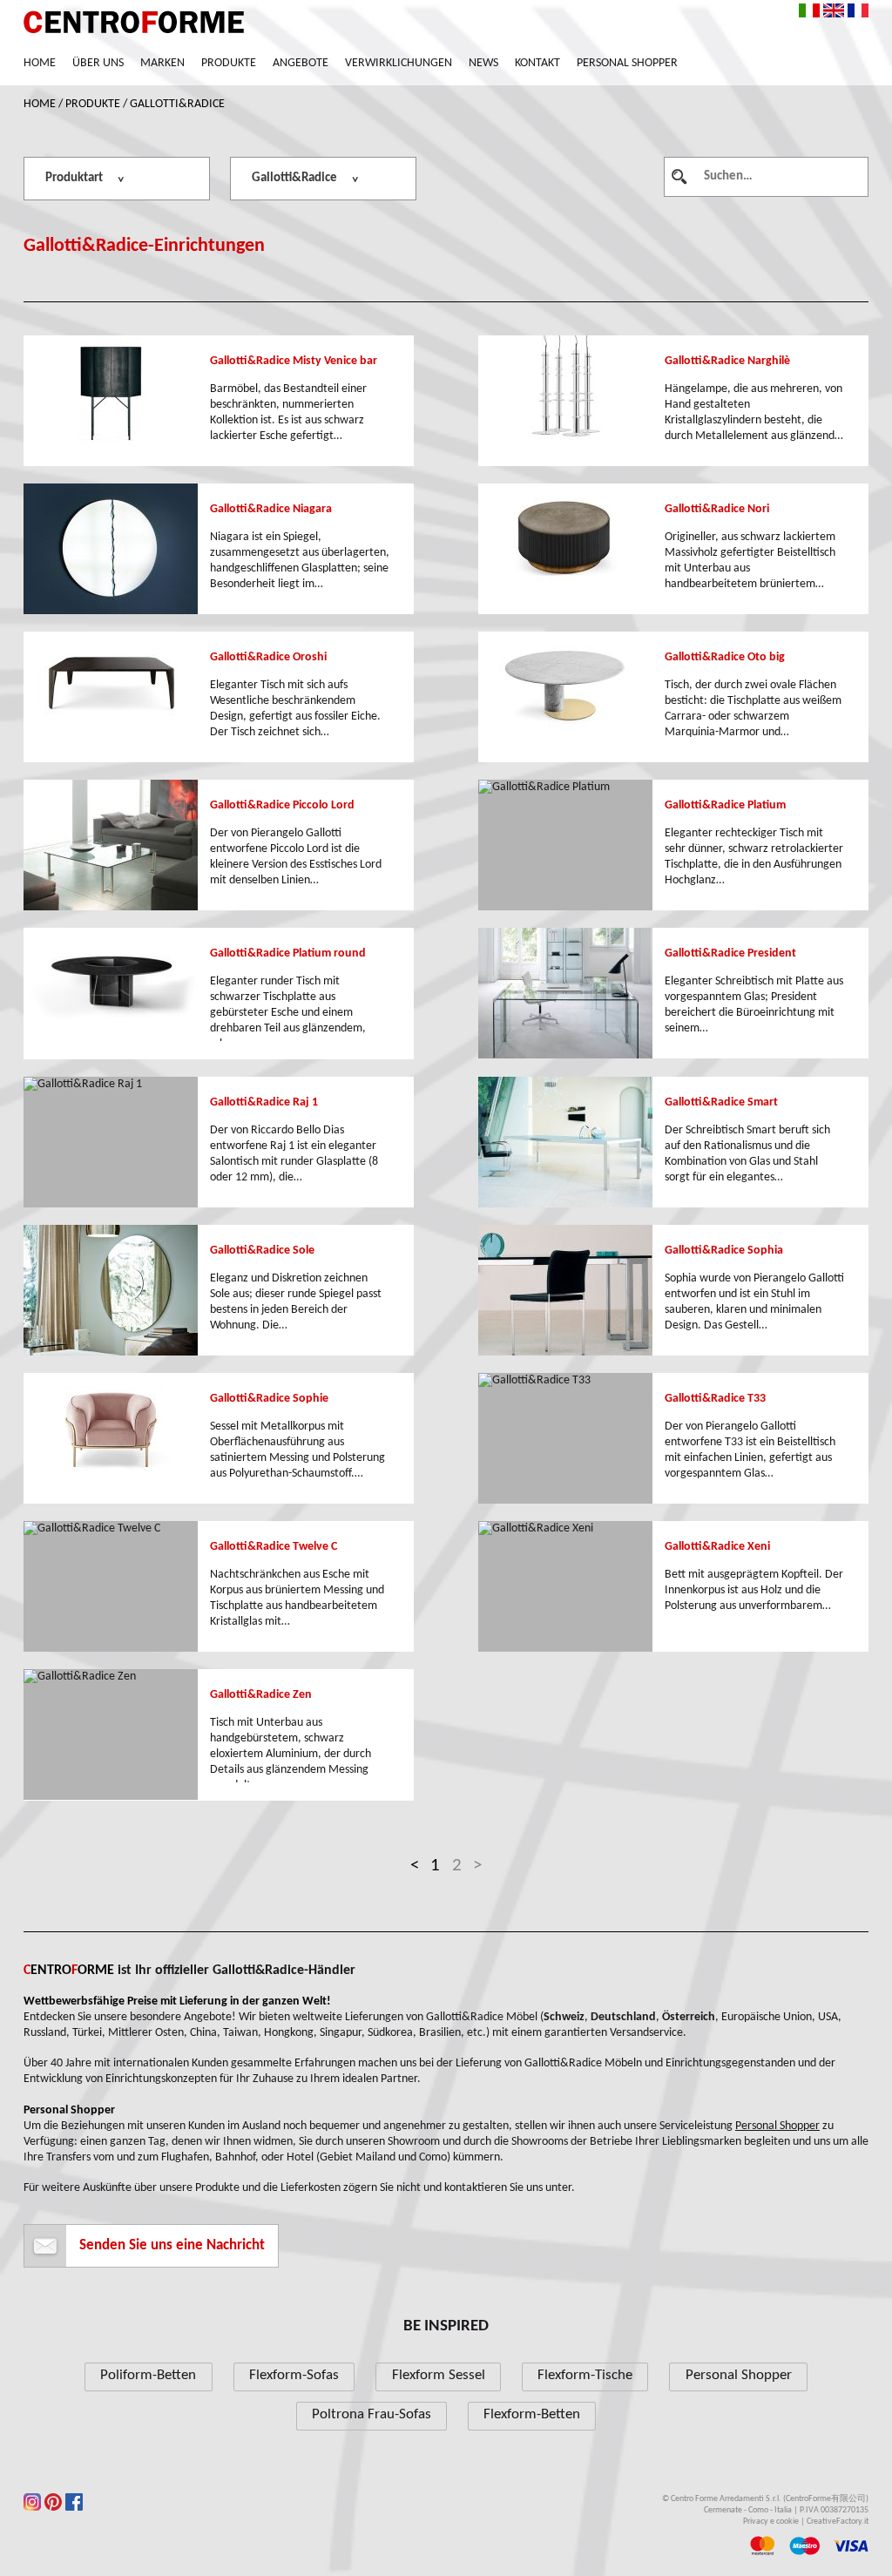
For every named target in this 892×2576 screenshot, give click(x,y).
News (483, 63)
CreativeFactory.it (838, 2522)
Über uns (98, 63)
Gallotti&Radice (177, 104)
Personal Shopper (627, 63)
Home (40, 63)
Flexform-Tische (585, 2375)
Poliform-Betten (148, 2375)
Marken (162, 63)
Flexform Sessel (439, 2375)
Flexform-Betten (532, 2414)
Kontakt (537, 63)
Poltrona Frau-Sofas (372, 2414)
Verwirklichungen (399, 63)
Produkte (229, 63)
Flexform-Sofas (294, 2375)
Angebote (301, 63)
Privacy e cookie (771, 2522)
